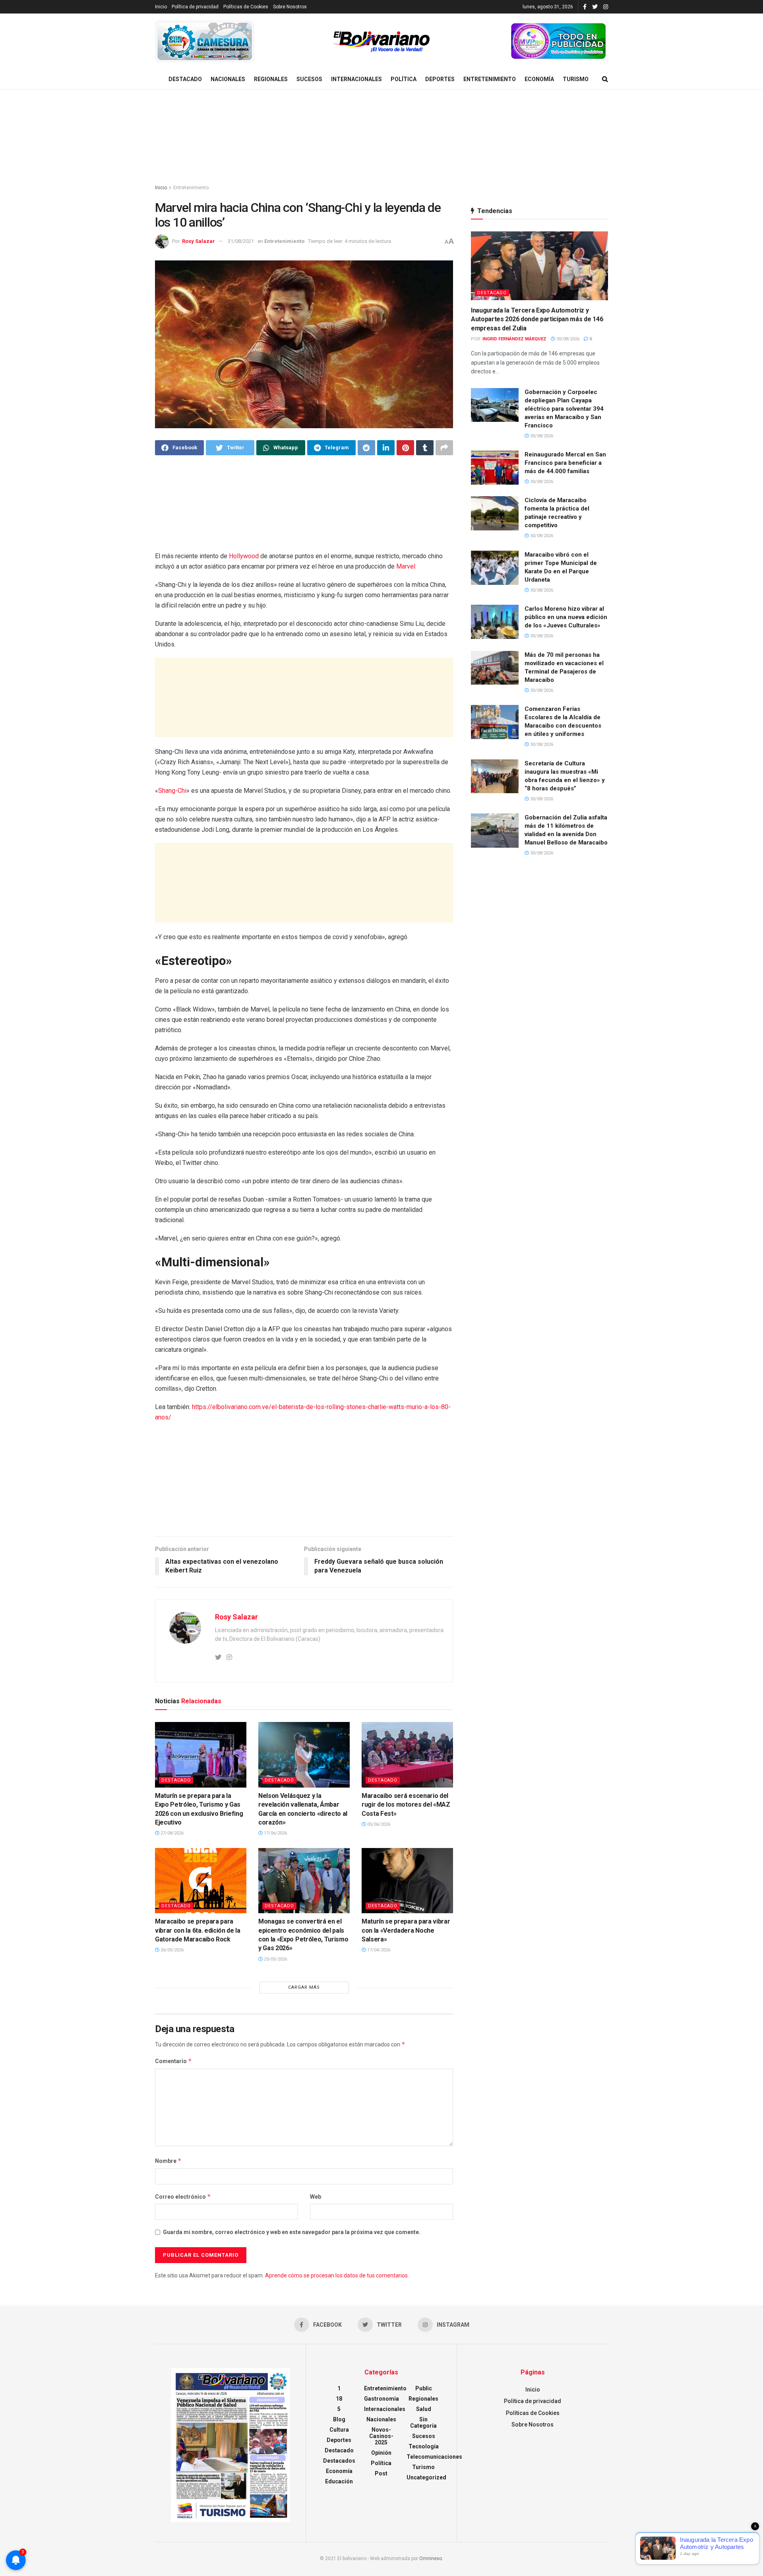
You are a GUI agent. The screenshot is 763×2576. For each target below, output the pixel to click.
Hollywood (244, 556)
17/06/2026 (275, 1833)
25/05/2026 (275, 1959)
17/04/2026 (378, 1950)
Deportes (440, 79)
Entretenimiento (490, 79)
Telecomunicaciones (434, 2457)
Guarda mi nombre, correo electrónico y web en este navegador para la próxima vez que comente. (292, 2232)
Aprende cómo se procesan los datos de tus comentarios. (337, 2275)
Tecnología (424, 2446)
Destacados (339, 2461)
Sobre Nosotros (290, 7)
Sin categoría (423, 2423)
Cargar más (304, 1987)
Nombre (168, 2161)
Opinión (381, 2453)
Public (424, 2388)
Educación (339, 2481)
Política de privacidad (195, 7)
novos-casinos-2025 (381, 2436)
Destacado (185, 79)
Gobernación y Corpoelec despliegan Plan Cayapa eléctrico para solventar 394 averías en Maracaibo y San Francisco (564, 409)
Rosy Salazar (198, 241)
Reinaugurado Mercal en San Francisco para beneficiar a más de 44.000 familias (565, 463)
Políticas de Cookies (246, 7)
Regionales (271, 79)
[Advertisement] (381, 137)
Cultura (339, 2430)
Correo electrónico (183, 2196)
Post (381, 2473)
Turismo (576, 79)
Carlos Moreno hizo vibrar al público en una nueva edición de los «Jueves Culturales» (566, 617)
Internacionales (356, 79)
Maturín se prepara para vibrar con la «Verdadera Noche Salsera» (406, 1930)
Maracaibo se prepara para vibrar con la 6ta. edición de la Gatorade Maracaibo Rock (198, 1930)
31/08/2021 (241, 241)
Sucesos (309, 79)
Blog (339, 2419)
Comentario (173, 2061)
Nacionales (228, 79)
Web (316, 2197)
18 (339, 2399)
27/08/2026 (171, 1833)
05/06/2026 (378, 1824)
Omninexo (431, 2559)
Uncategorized (426, 2477)
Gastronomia (381, 2399)
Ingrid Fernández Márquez (514, 339)
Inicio (161, 7)
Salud (424, 2409)
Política (404, 79)
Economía (539, 79)
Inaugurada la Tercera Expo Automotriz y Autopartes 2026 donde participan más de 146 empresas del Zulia (537, 319)
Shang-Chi (172, 791)
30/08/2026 (567, 339)
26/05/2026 (171, 1950)
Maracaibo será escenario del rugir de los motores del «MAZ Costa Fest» (406, 1805)
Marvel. (406, 566)
